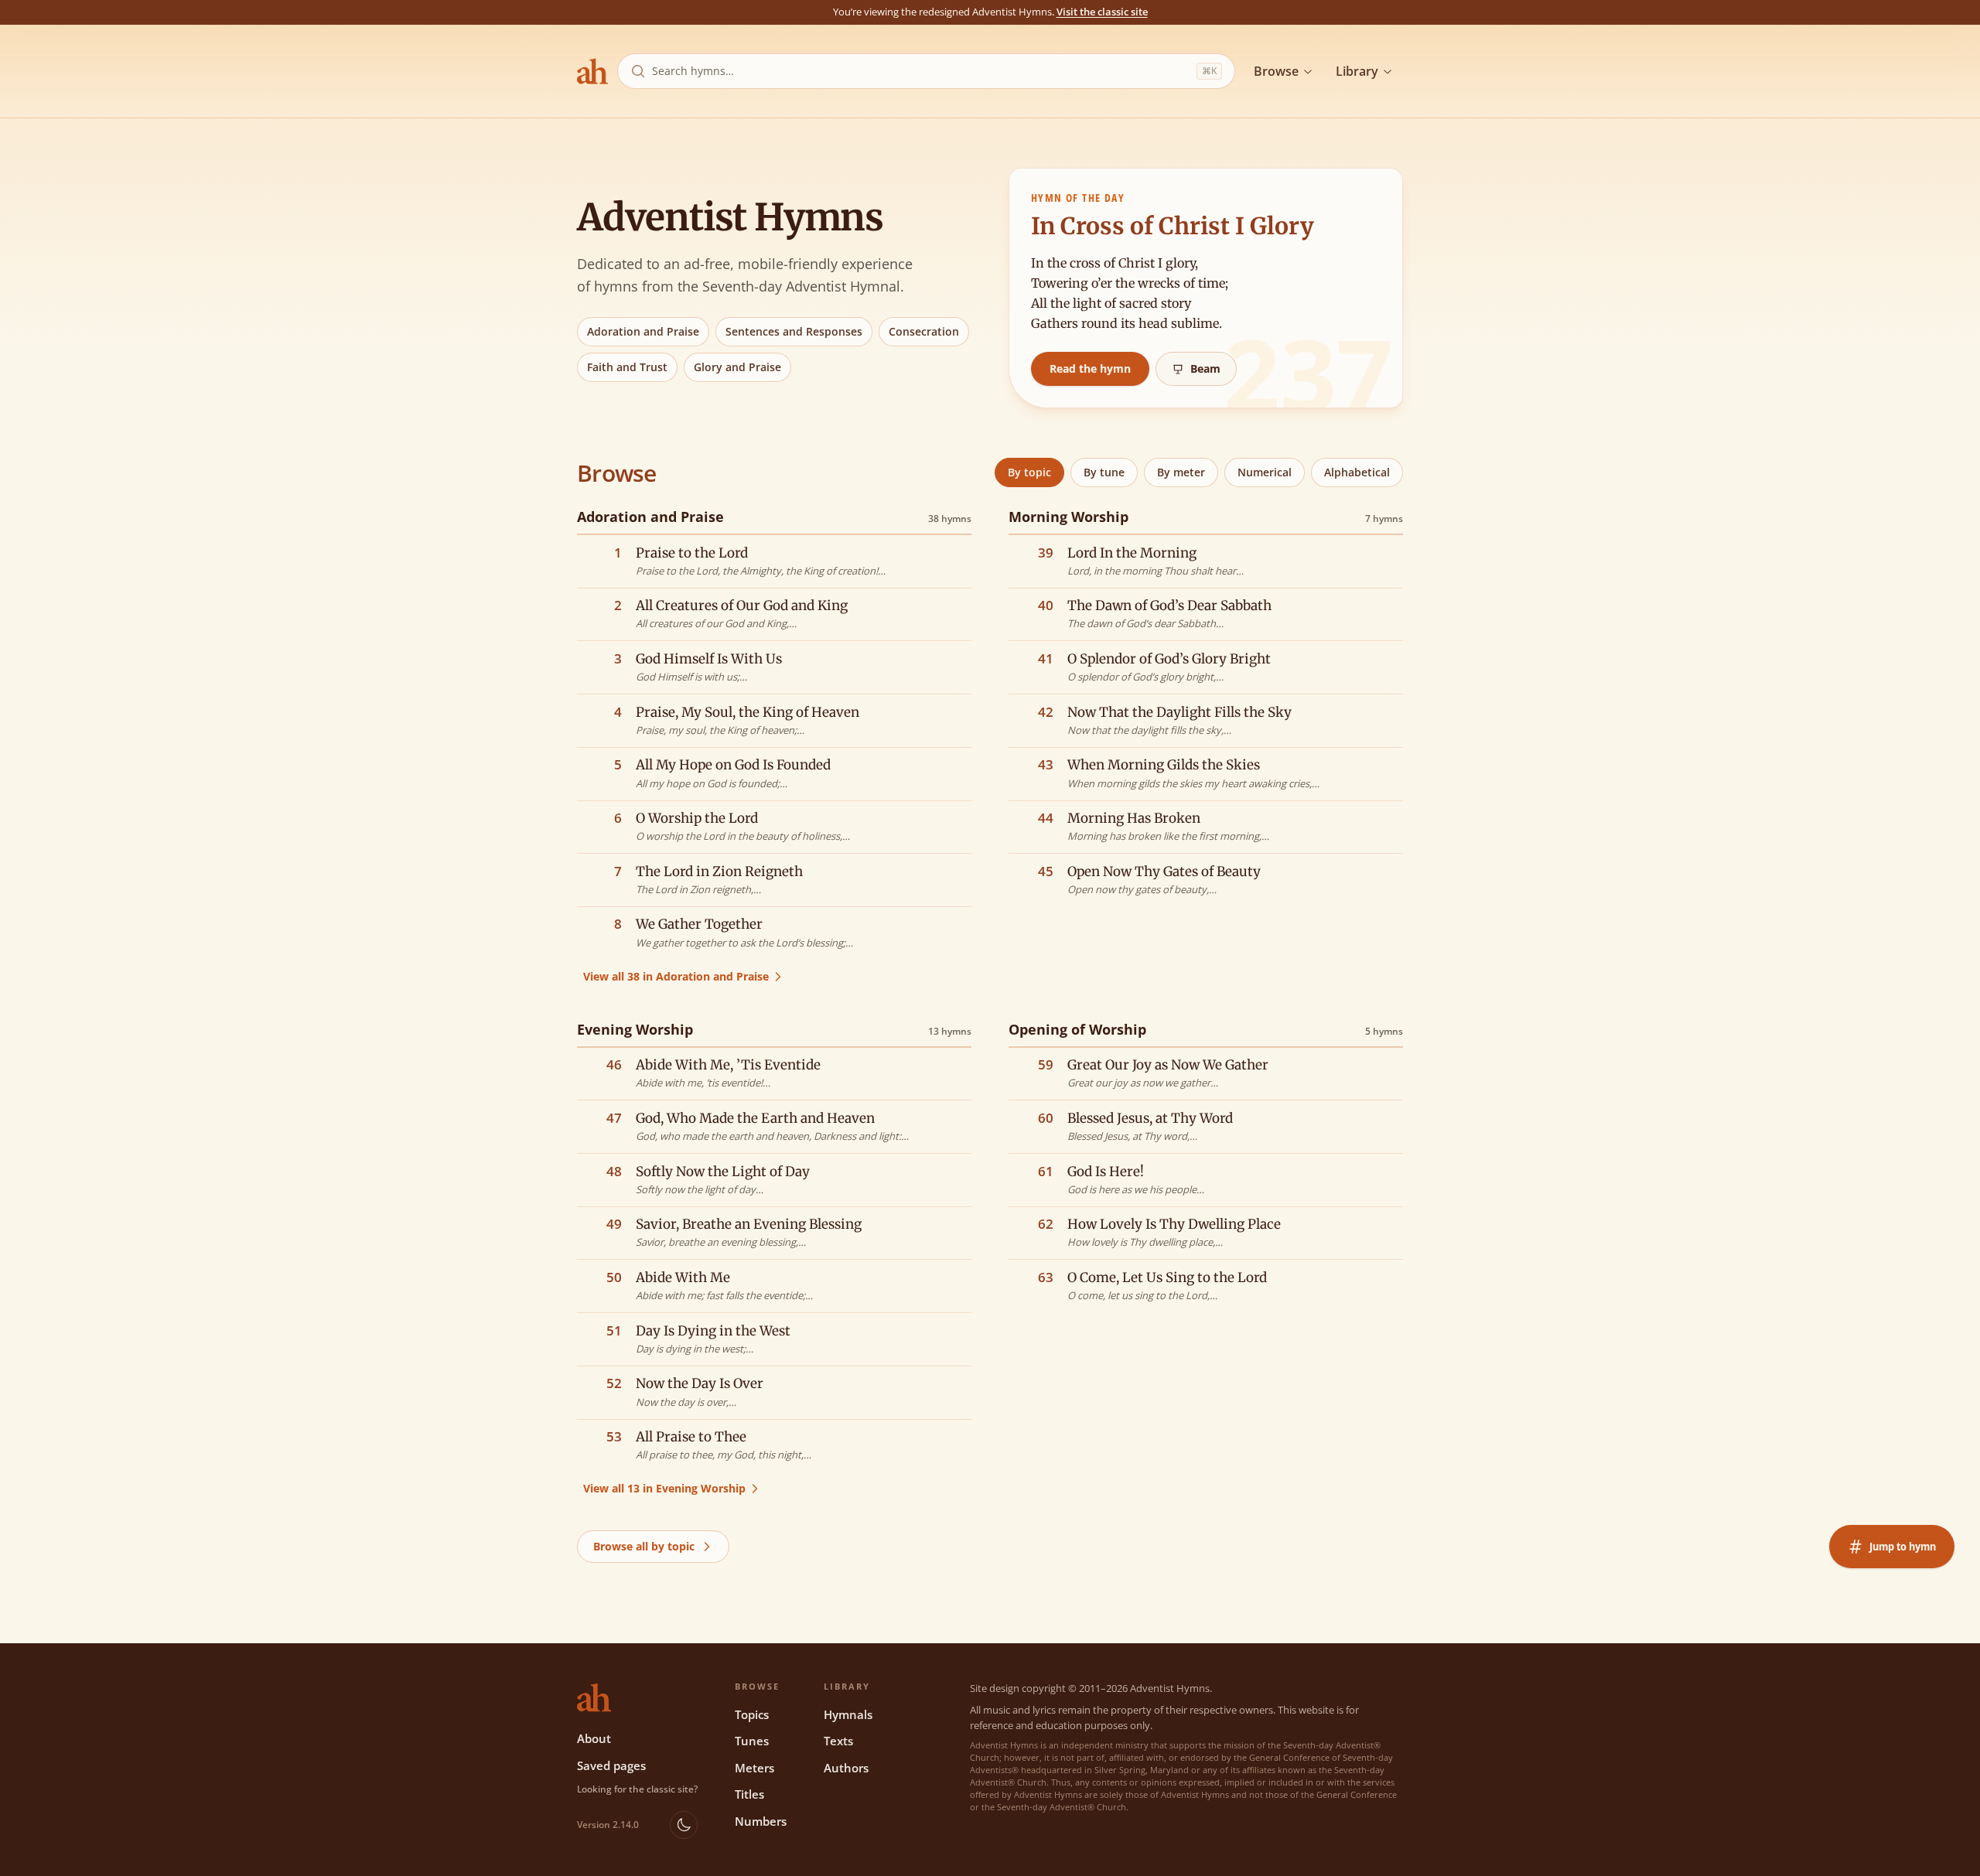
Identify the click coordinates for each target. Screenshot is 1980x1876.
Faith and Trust (627, 367)
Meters (754, 1768)
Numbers (761, 1821)
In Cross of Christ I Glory (1173, 226)
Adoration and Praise (643, 331)
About (594, 1738)
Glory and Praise (737, 367)
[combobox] (921, 71)
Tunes (752, 1741)
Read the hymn (1090, 368)
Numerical (1265, 472)
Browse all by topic (644, 1546)
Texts (838, 1741)
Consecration (924, 331)
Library (1357, 71)
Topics (752, 1714)
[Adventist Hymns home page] (592, 71)
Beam (1205, 368)
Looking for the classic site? (637, 1789)
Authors (846, 1768)
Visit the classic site (1102, 12)
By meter (1181, 472)
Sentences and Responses (794, 331)
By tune (1104, 472)
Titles (749, 1794)
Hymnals (848, 1714)
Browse (1276, 71)
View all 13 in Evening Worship (664, 1488)
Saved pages (611, 1765)
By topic (1029, 472)
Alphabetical (1357, 472)
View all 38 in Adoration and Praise (676, 976)
